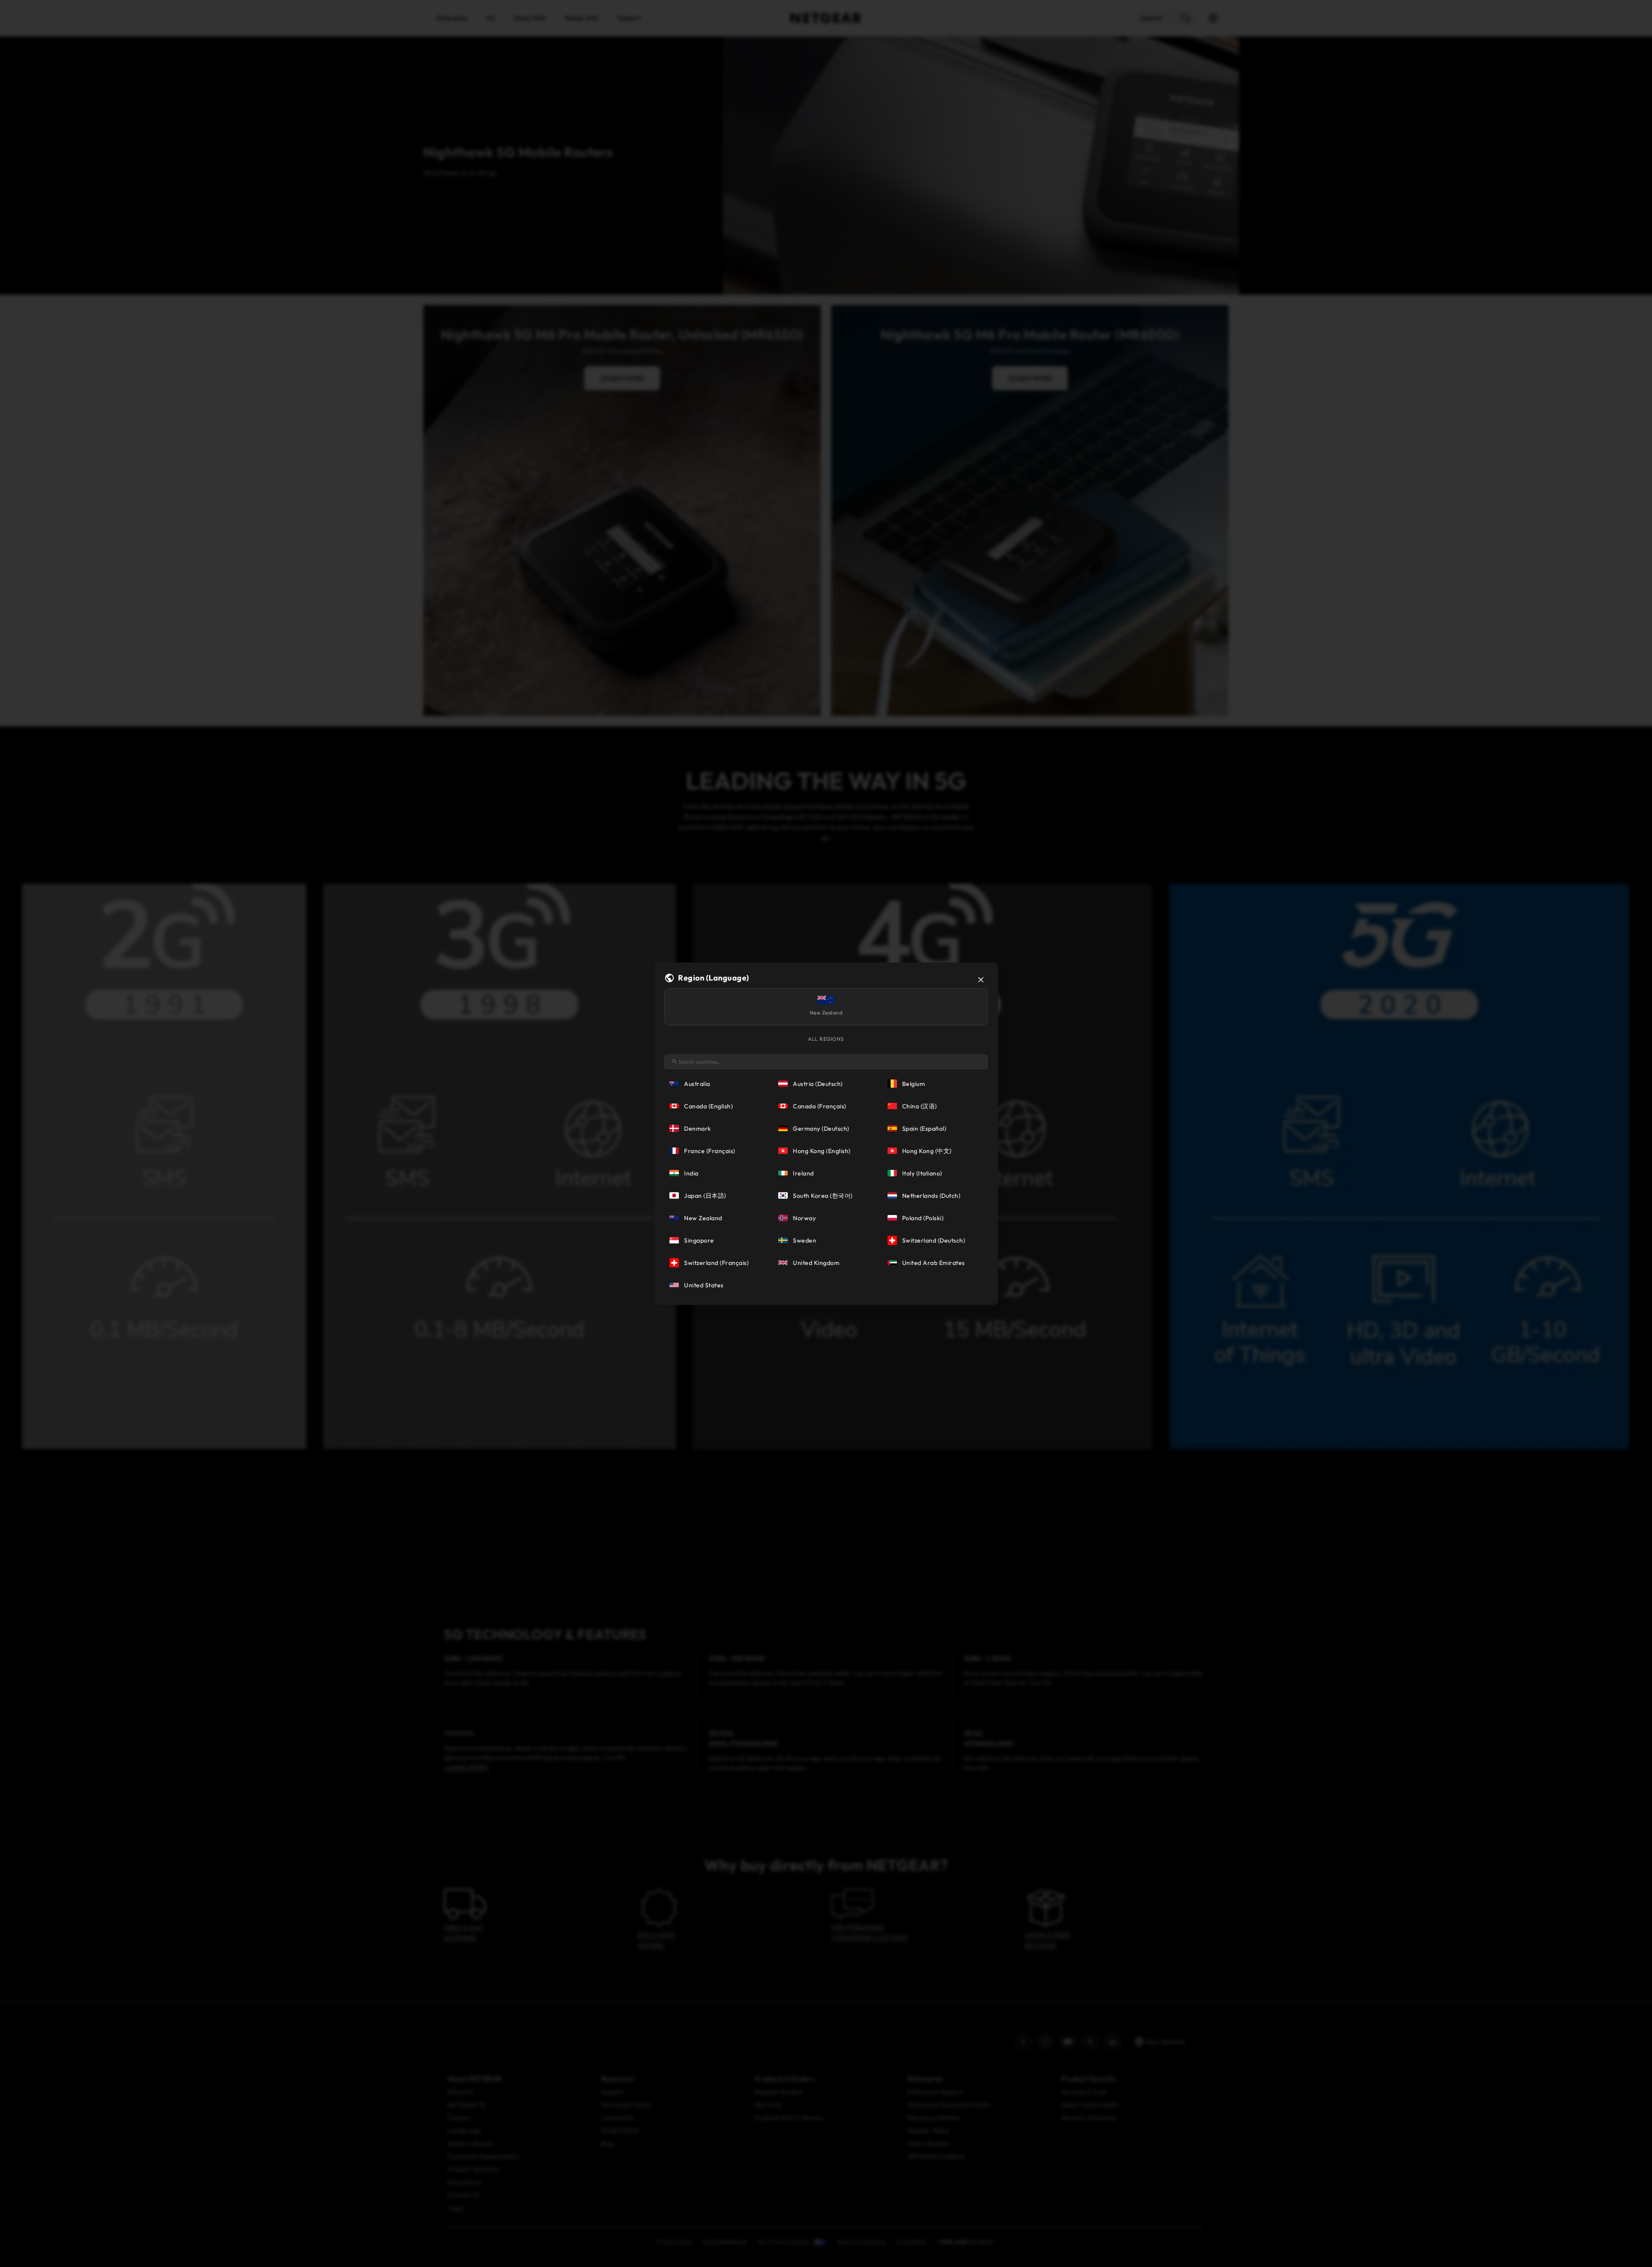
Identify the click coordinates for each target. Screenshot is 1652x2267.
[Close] (981, 980)
